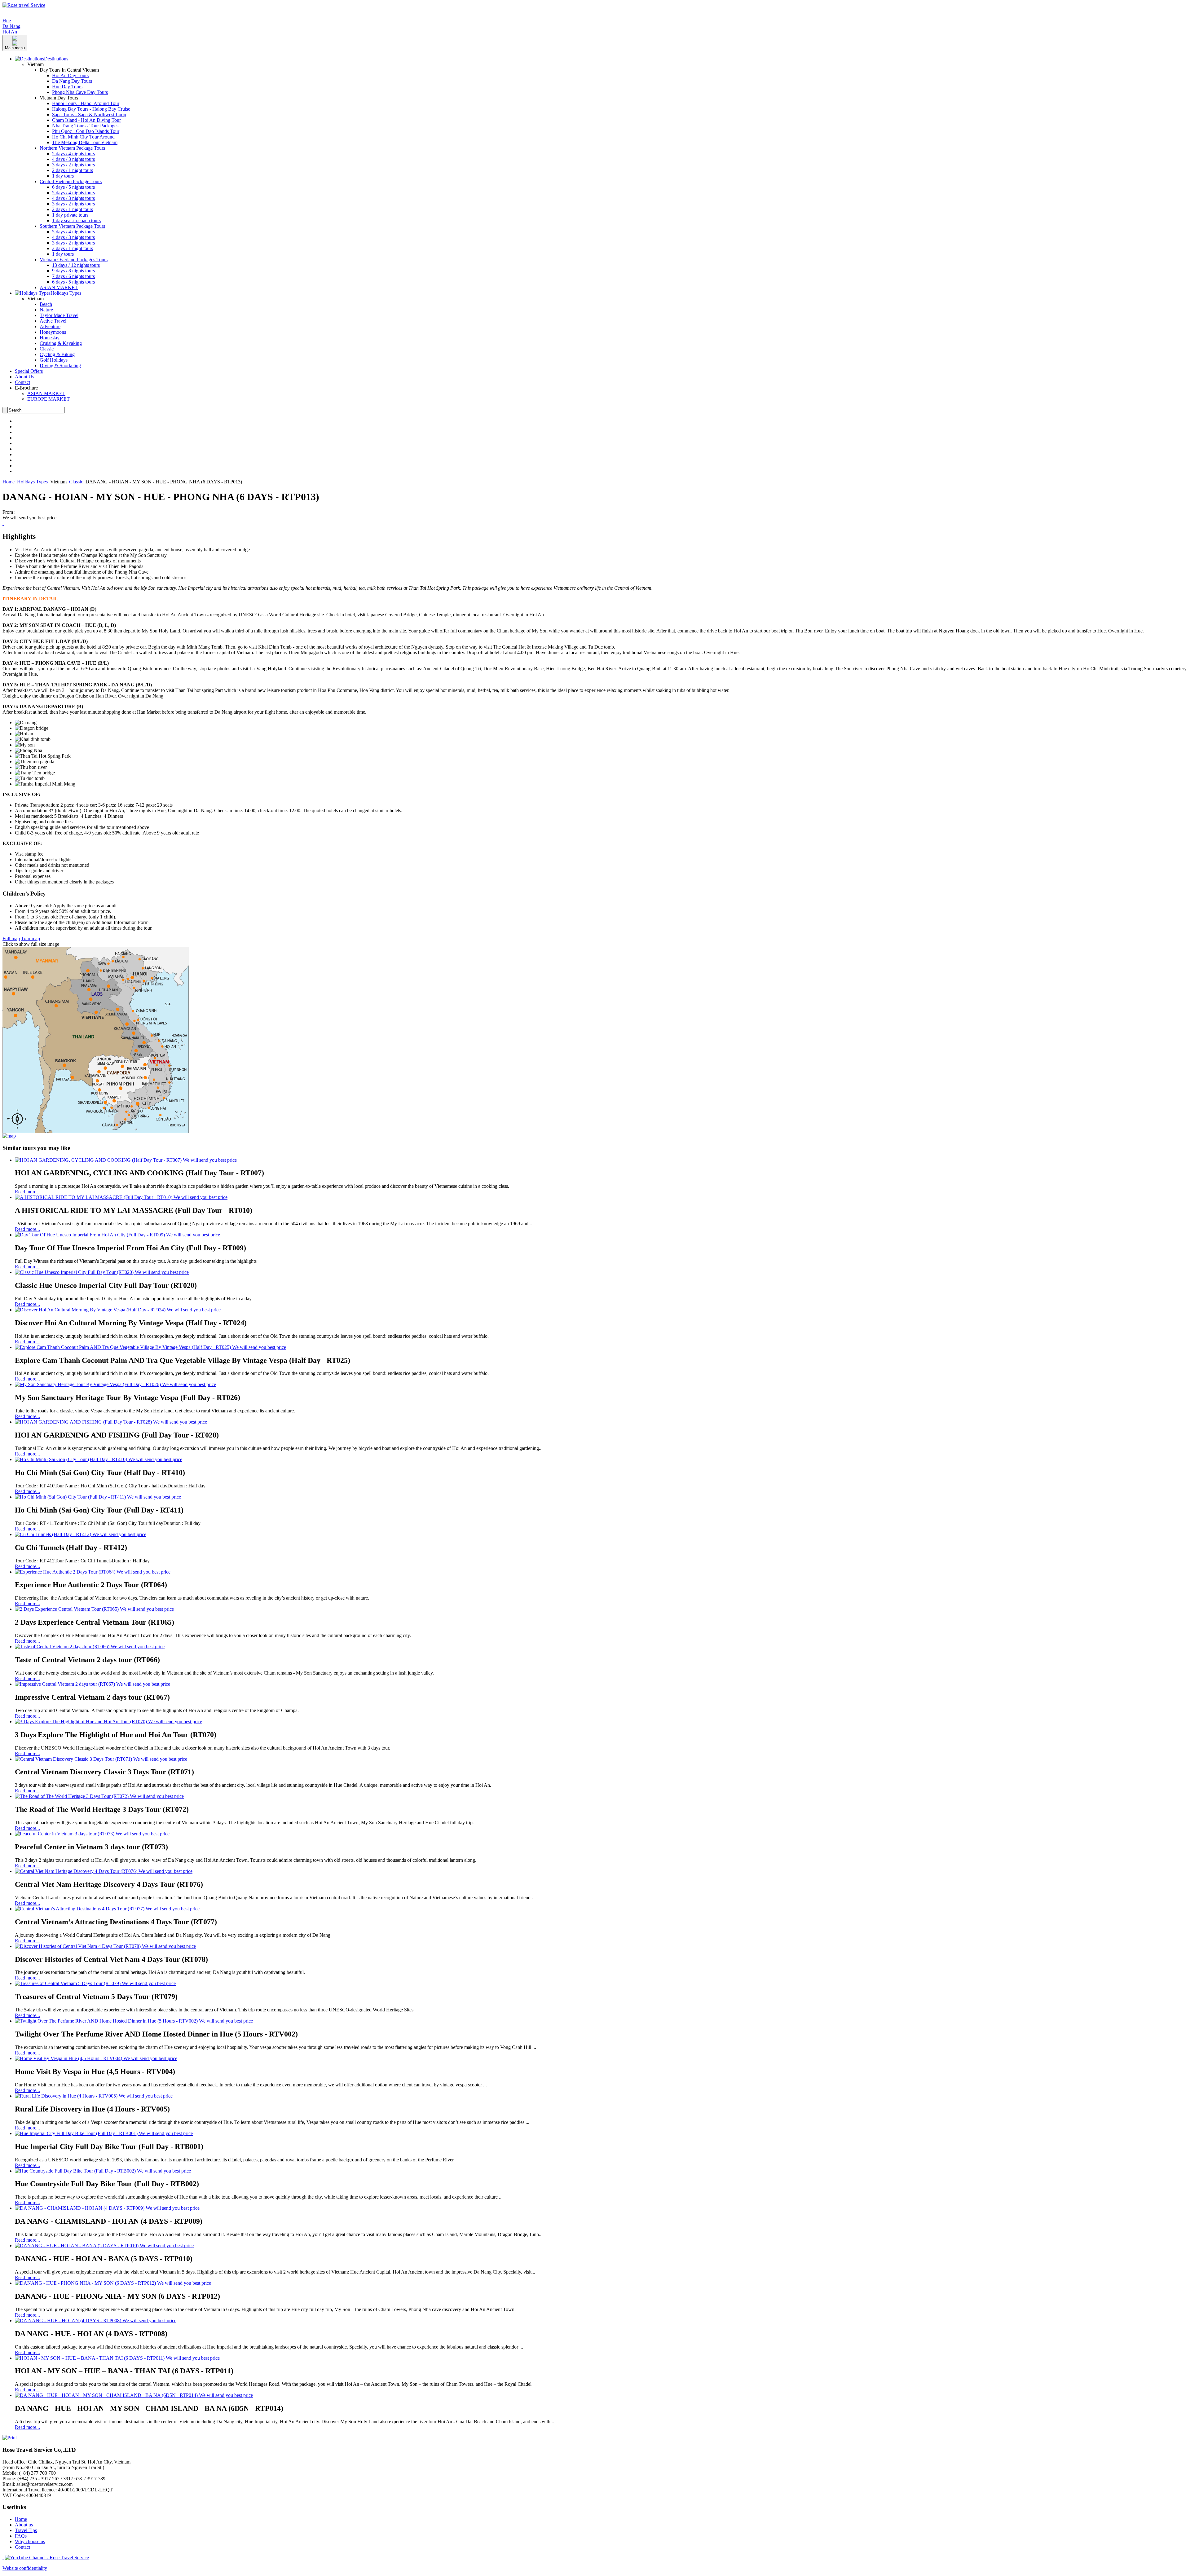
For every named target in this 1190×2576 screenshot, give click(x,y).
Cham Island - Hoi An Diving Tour (86, 120)
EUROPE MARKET (48, 399)
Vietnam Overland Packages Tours (74, 260)
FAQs (21, 2536)
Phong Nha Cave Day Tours (80, 92)
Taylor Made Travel (59, 315)
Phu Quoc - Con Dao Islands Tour (86, 131)
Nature (46, 310)
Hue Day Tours (67, 87)
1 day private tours (70, 215)
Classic (47, 349)
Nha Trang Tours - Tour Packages (85, 126)
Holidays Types (32, 482)
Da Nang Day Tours (72, 81)
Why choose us (30, 2541)
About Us (24, 377)
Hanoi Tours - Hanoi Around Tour (86, 103)
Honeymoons (53, 332)
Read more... (27, 1192)
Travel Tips (26, 2530)
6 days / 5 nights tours (73, 187)
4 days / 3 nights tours (73, 159)
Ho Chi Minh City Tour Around (83, 137)
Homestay (50, 338)
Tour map (31, 938)
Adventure (50, 326)
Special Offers (29, 371)
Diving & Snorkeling (60, 365)
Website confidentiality (25, 2568)
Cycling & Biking (57, 354)
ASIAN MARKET (59, 287)
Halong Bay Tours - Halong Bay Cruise (91, 109)
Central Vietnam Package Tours (71, 181)
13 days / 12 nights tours (76, 265)
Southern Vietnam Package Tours (72, 226)
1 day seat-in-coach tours (76, 220)
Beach (46, 304)
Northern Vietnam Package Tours (72, 148)
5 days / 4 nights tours (73, 154)
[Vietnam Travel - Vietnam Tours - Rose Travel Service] (24, 5)
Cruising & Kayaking (61, 343)
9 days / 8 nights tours (73, 271)
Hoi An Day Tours (70, 75)
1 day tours (63, 176)
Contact (22, 382)
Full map (11, 938)
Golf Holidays (54, 360)
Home (9, 482)
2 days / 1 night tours (73, 170)
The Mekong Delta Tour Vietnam (85, 142)
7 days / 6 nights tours (73, 276)
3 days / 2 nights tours (73, 165)
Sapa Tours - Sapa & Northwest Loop (89, 114)
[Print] (10, 2438)
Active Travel (53, 321)
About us (24, 2525)
